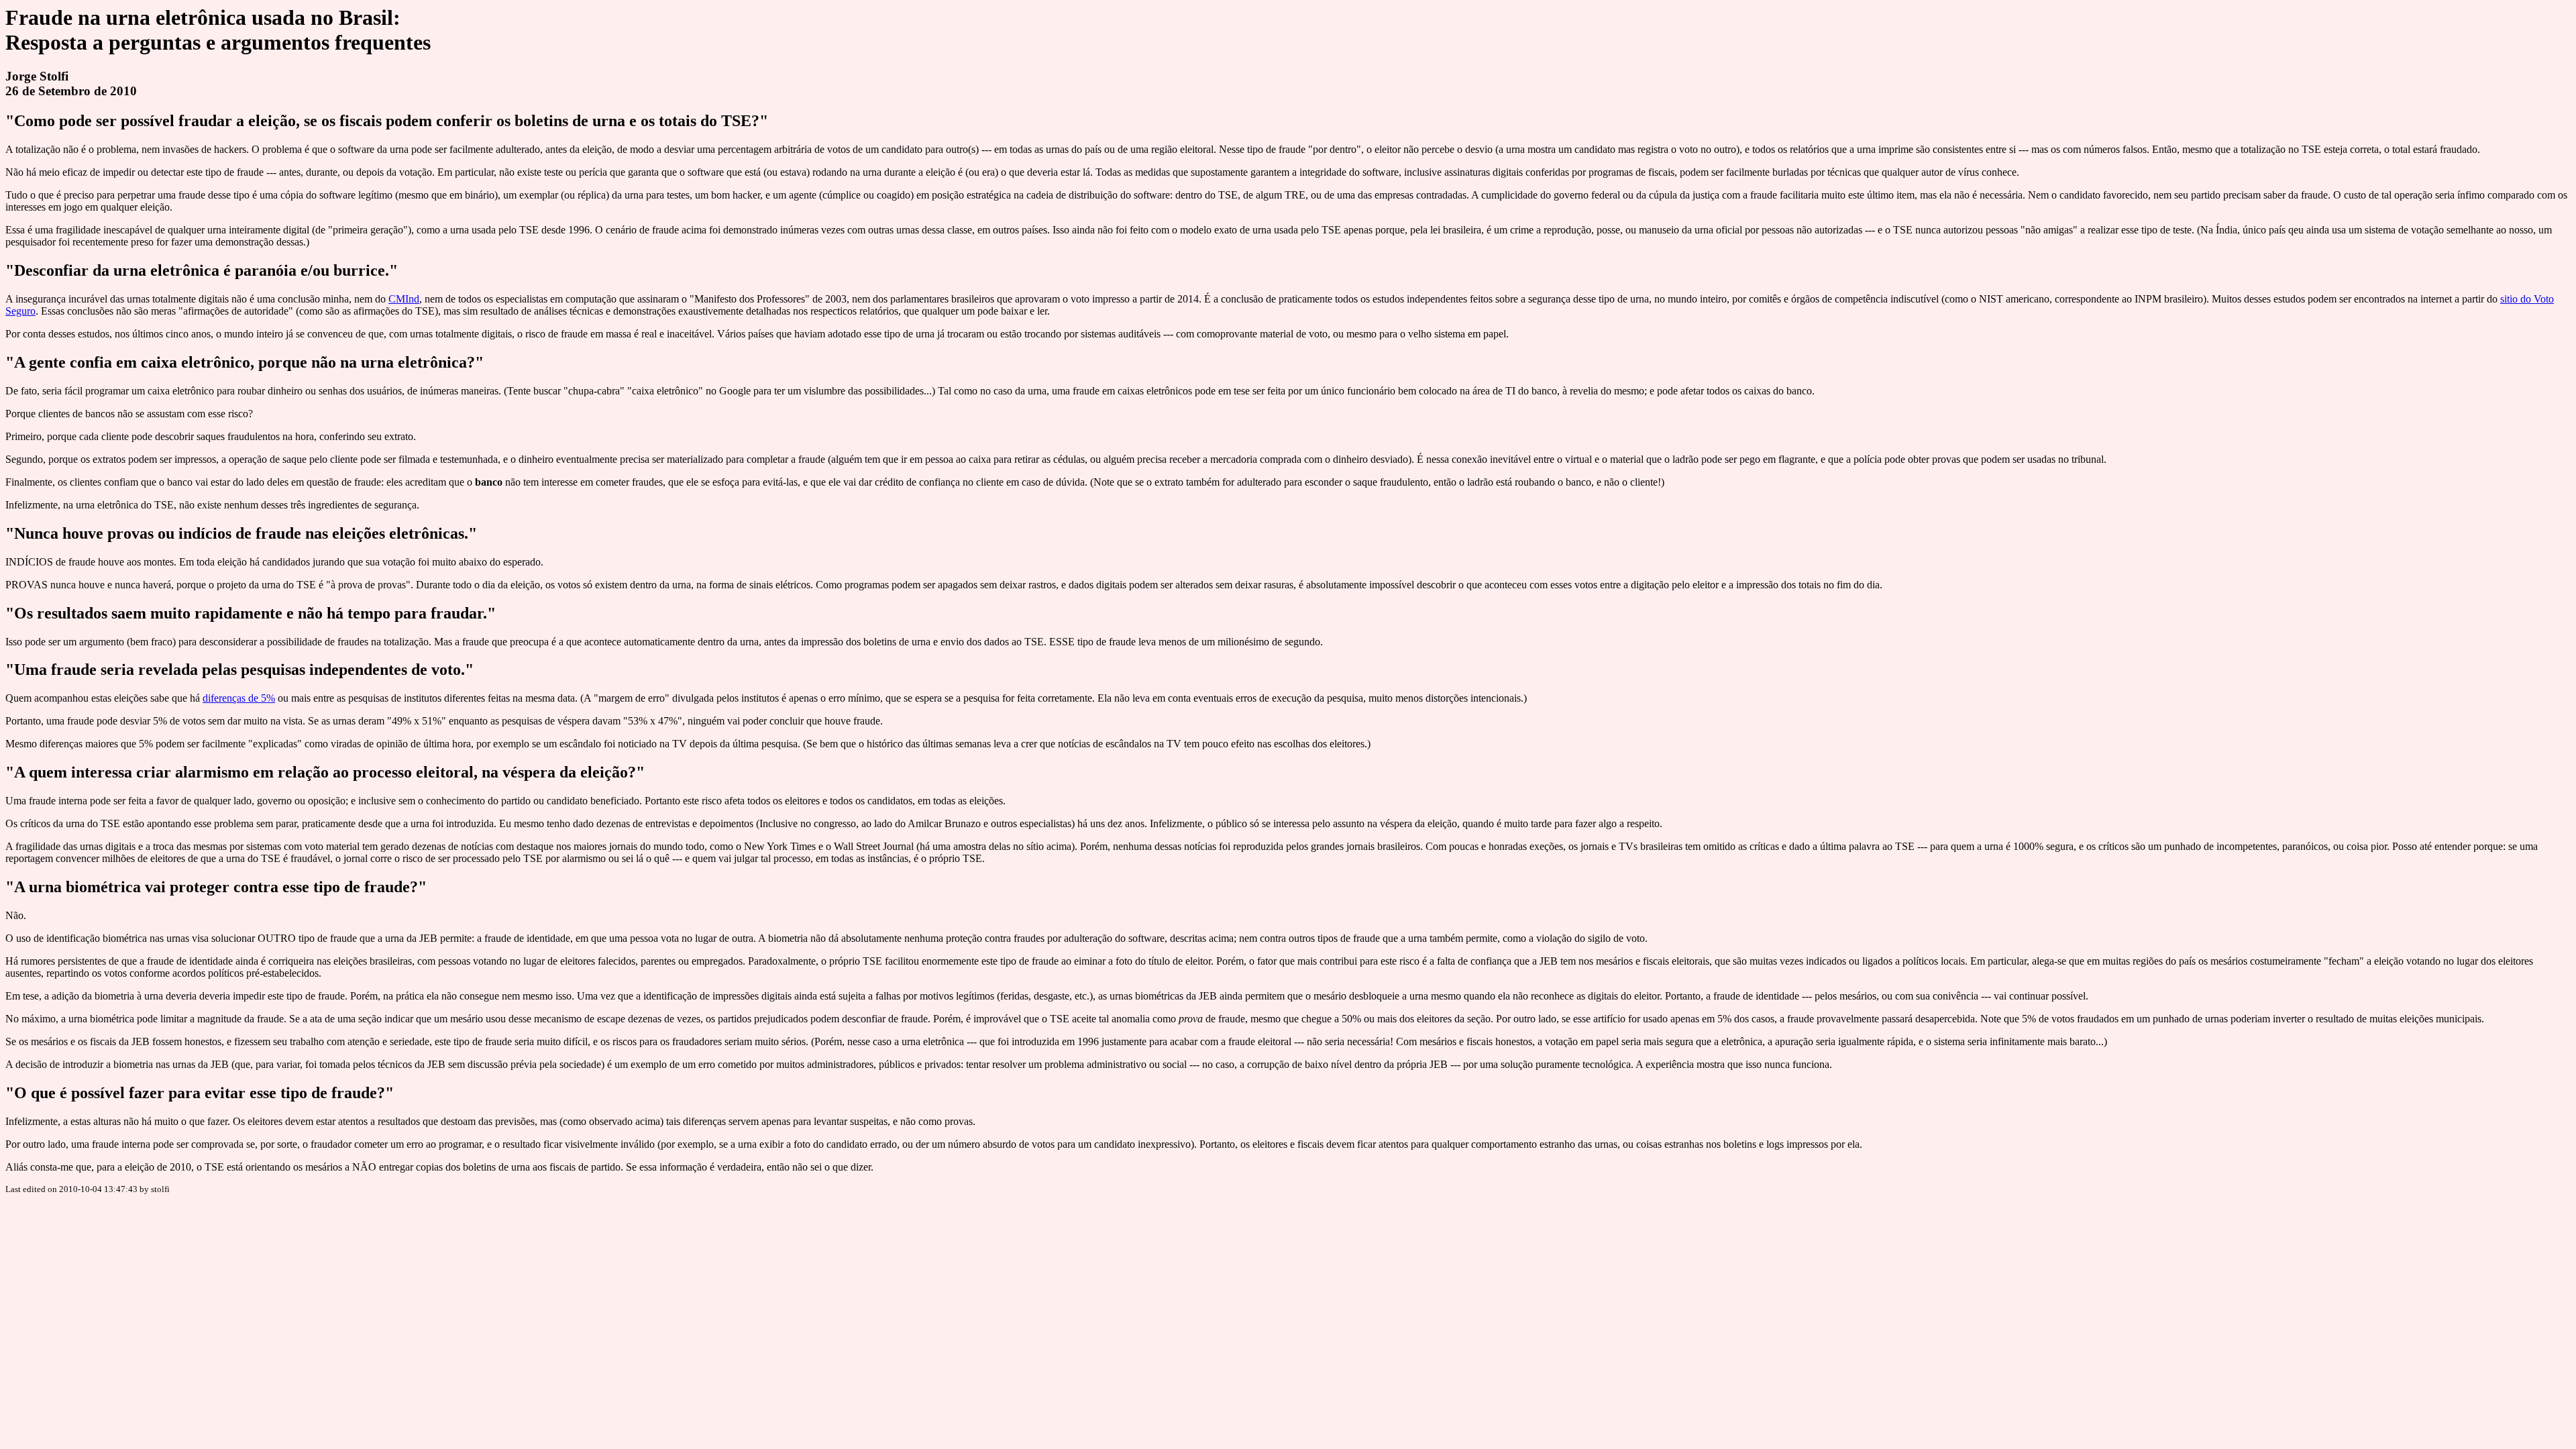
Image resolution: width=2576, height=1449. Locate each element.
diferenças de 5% (239, 698)
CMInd (404, 299)
